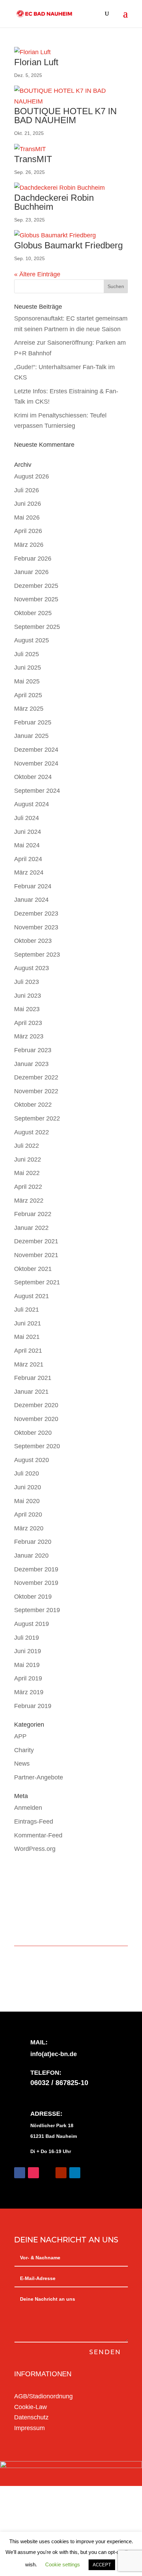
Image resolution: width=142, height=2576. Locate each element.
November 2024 (36, 763)
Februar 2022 (33, 1214)
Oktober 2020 (33, 1433)
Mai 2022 (27, 1173)
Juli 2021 (27, 1310)
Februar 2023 (33, 1050)
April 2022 (28, 1187)
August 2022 (32, 1132)
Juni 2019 (28, 1651)
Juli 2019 (27, 1638)
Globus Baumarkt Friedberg (68, 245)
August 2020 (32, 1460)
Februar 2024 (33, 886)
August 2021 (32, 1296)
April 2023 (28, 1023)
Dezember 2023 (36, 914)
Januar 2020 (31, 1556)
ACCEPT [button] (102, 2565)
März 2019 (29, 1692)
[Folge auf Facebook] (20, 2173)
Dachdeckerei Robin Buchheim (54, 202)
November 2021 (36, 1255)
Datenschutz (31, 2417)
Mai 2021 (27, 1337)
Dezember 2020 (36, 1405)
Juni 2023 (28, 996)
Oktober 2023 (33, 941)
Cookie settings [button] (63, 2564)
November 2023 (36, 927)
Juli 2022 (27, 1146)
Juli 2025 (27, 654)
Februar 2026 (33, 559)
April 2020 (28, 1514)
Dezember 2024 (36, 750)
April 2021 (28, 1351)
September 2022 (37, 1118)
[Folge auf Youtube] (61, 2173)
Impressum (29, 2428)
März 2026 (29, 545)
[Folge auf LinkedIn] (75, 2173)
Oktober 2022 (33, 1105)
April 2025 (28, 695)
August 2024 (32, 804)
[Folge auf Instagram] (33, 2173)
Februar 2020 (33, 1542)
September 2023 (37, 955)
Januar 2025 (31, 736)
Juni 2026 (28, 504)
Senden (105, 2352)
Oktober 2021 (33, 1269)
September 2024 (37, 791)
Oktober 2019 (33, 1597)
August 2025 (32, 640)
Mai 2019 (27, 1665)
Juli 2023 (27, 982)
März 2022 (29, 1201)
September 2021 (37, 1282)
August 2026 (32, 476)
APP (20, 1736)
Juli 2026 (27, 490)
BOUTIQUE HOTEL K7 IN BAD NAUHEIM (65, 116)
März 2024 (29, 872)
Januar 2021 (31, 1392)
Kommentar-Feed (38, 1835)
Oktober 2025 (33, 613)
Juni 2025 (28, 668)
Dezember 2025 (36, 586)
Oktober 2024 (33, 777)
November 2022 (36, 1091)
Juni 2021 (28, 1323)
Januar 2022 (31, 1228)
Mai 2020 (27, 1501)
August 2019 (32, 1624)
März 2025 (29, 709)
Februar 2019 (33, 1706)
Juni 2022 (28, 1159)
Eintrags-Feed (34, 1822)
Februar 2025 (33, 722)
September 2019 (37, 1610)
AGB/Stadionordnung (43, 2396)
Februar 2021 (33, 1378)
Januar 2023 (31, 1064)
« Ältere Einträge (37, 274)
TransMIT (33, 159)
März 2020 (29, 1528)
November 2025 (36, 599)
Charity (24, 1750)
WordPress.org (35, 1849)
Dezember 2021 (36, 1241)
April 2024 (28, 859)
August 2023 (32, 968)
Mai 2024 (27, 845)
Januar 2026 (31, 572)
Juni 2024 (28, 832)
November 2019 (36, 1583)
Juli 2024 (27, 818)
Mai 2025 (27, 681)
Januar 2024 (31, 900)
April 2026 (28, 531)
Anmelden (28, 1808)
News (22, 1764)
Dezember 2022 (36, 1077)
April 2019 (28, 1678)
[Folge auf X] (47, 2173)
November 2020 (36, 1419)
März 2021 (29, 1364)
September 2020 (37, 1446)
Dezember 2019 (36, 1569)
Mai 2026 (27, 517)
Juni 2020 (28, 1487)
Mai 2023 (27, 1009)
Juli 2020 (27, 1473)
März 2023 (29, 1036)
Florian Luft (36, 62)
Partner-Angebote (39, 1777)
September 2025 (37, 627)
